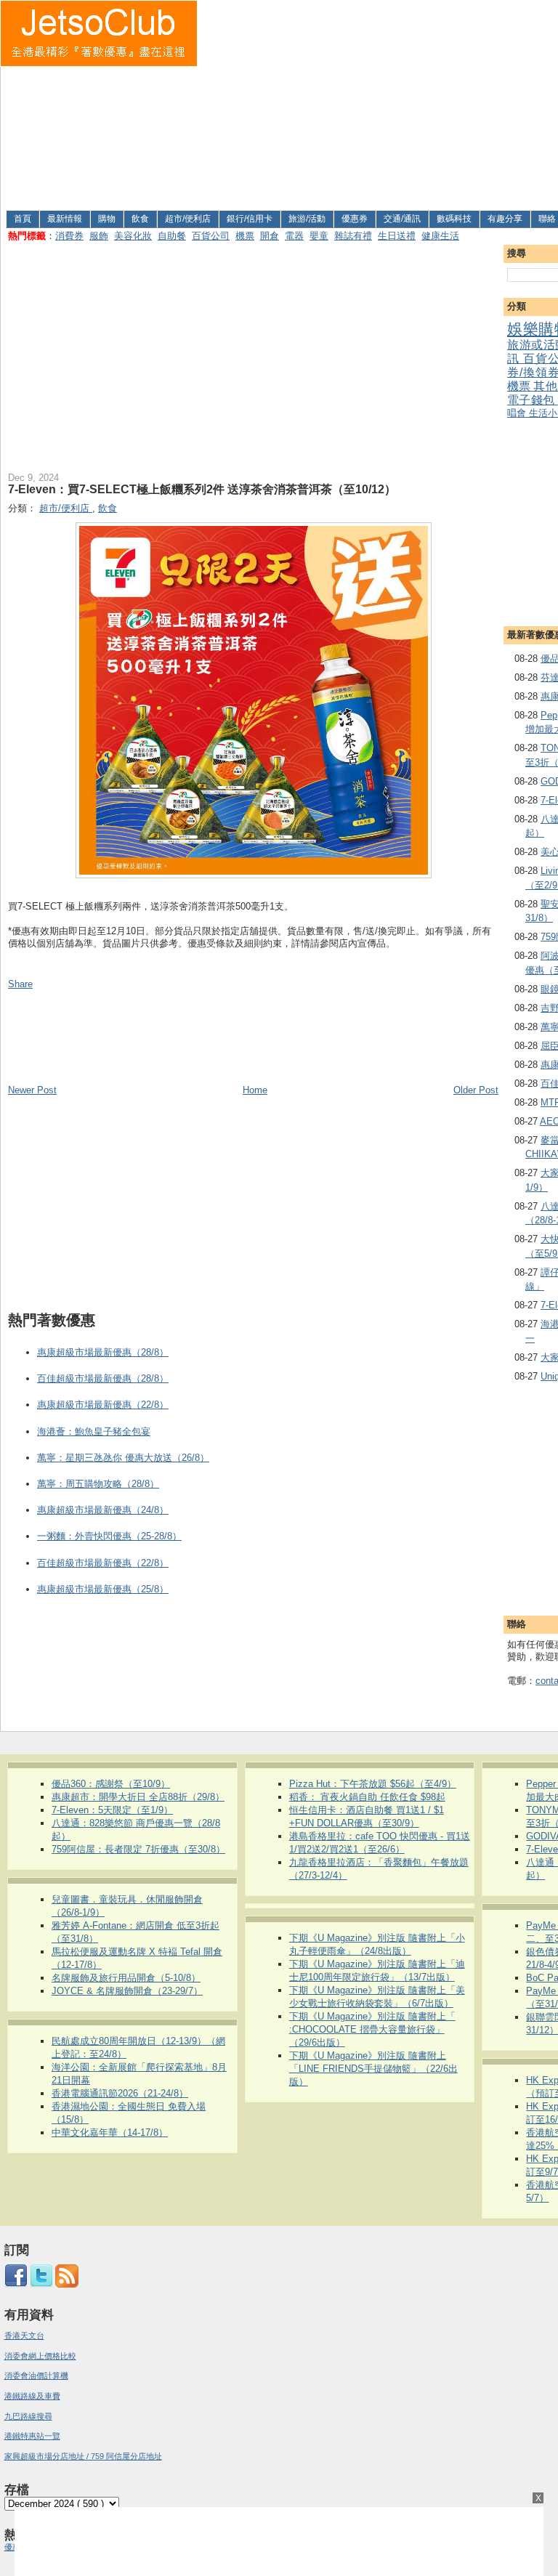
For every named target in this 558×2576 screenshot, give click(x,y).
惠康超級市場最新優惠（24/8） (103, 1510)
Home (255, 1090)
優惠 (13, 2547)
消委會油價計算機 (36, 2375)
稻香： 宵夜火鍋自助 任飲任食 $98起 (367, 1797)
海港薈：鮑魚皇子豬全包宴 (94, 1431)
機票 (245, 236)
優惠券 (355, 219)
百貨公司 (211, 236)
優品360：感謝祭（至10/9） (111, 1784)
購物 (107, 219)
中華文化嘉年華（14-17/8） (110, 2133)
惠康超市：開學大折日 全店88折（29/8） (138, 1797)
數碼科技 (454, 219)
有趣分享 (505, 219)
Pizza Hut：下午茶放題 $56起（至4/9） (373, 1784)
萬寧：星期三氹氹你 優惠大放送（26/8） (123, 1458)
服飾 (99, 236)
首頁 (23, 219)
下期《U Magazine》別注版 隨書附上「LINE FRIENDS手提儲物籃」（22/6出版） (373, 2069)
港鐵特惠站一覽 (32, 2436)
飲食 (140, 219)
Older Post (476, 1090)
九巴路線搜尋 (28, 2416)
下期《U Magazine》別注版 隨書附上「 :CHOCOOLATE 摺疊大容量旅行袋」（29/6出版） (372, 2029)
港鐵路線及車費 (32, 2396)
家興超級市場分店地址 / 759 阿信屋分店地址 (83, 2456)
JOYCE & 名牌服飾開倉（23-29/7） (127, 1991)
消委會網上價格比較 (40, 2356)
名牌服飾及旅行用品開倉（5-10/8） (126, 1978)
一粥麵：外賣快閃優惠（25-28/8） (109, 1536)
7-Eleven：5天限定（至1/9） (112, 1810)
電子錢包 (532, 400)
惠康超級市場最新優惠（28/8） (103, 1352)
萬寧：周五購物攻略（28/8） (98, 1484)
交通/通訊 (402, 219)
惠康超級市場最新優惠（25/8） (103, 1589)
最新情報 (65, 219)
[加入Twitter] (41, 2285)
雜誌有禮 (353, 236)
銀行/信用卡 (250, 219)
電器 (294, 236)
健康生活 (440, 236)
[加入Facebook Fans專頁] (16, 2285)
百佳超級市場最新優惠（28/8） (103, 1378)
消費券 (69, 236)
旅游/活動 (307, 219)
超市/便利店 (188, 219)
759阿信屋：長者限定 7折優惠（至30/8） (138, 1849)
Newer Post (32, 1090)
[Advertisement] (378, 102)
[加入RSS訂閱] (67, 2285)
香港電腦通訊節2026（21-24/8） (120, 2093)
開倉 (270, 236)
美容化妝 (133, 236)
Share (20, 984)
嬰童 (319, 236)
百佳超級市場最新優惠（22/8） (103, 1563)
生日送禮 (397, 236)
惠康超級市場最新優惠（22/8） (103, 1405)
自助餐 (172, 236)
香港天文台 (24, 2336)
